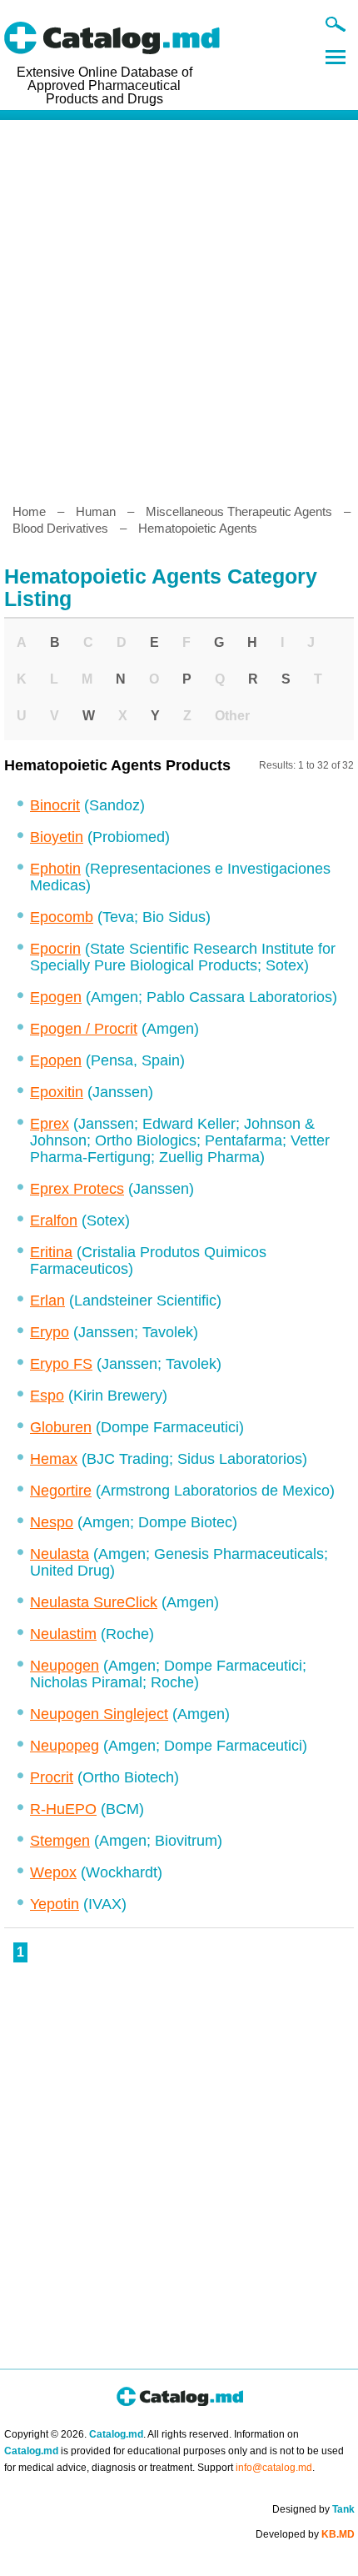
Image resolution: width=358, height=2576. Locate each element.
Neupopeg (65, 1746)
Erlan (47, 1301)
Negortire (61, 1491)
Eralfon (54, 1220)
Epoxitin (57, 1092)
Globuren (61, 1427)
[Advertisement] (179, 305)
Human (96, 511)
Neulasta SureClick (94, 1602)
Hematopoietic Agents (198, 528)
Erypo (50, 1332)
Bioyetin (57, 837)
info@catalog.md (274, 2468)
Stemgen (60, 1841)
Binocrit (55, 805)
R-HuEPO (63, 1809)
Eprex (50, 1124)
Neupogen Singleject (99, 1714)
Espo (47, 1396)
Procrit (52, 1777)
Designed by (313, 2509)
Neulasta (60, 1554)
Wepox (53, 1872)
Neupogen (65, 1666)
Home (29, 511)
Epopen (56, 1060)
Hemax (54, 1459)
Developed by (305, 2534)
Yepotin (55, 1904)
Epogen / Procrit (84, 1029)
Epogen (56, 997)
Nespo (52, 1522)
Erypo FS (61, 1364)
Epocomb (62, 917)
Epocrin (55, 949)
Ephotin (55, 869)
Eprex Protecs (77, 1189)
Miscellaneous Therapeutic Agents (239, 511)
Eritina (51, 1252)
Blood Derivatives (60, 528)
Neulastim (63, 1634)
